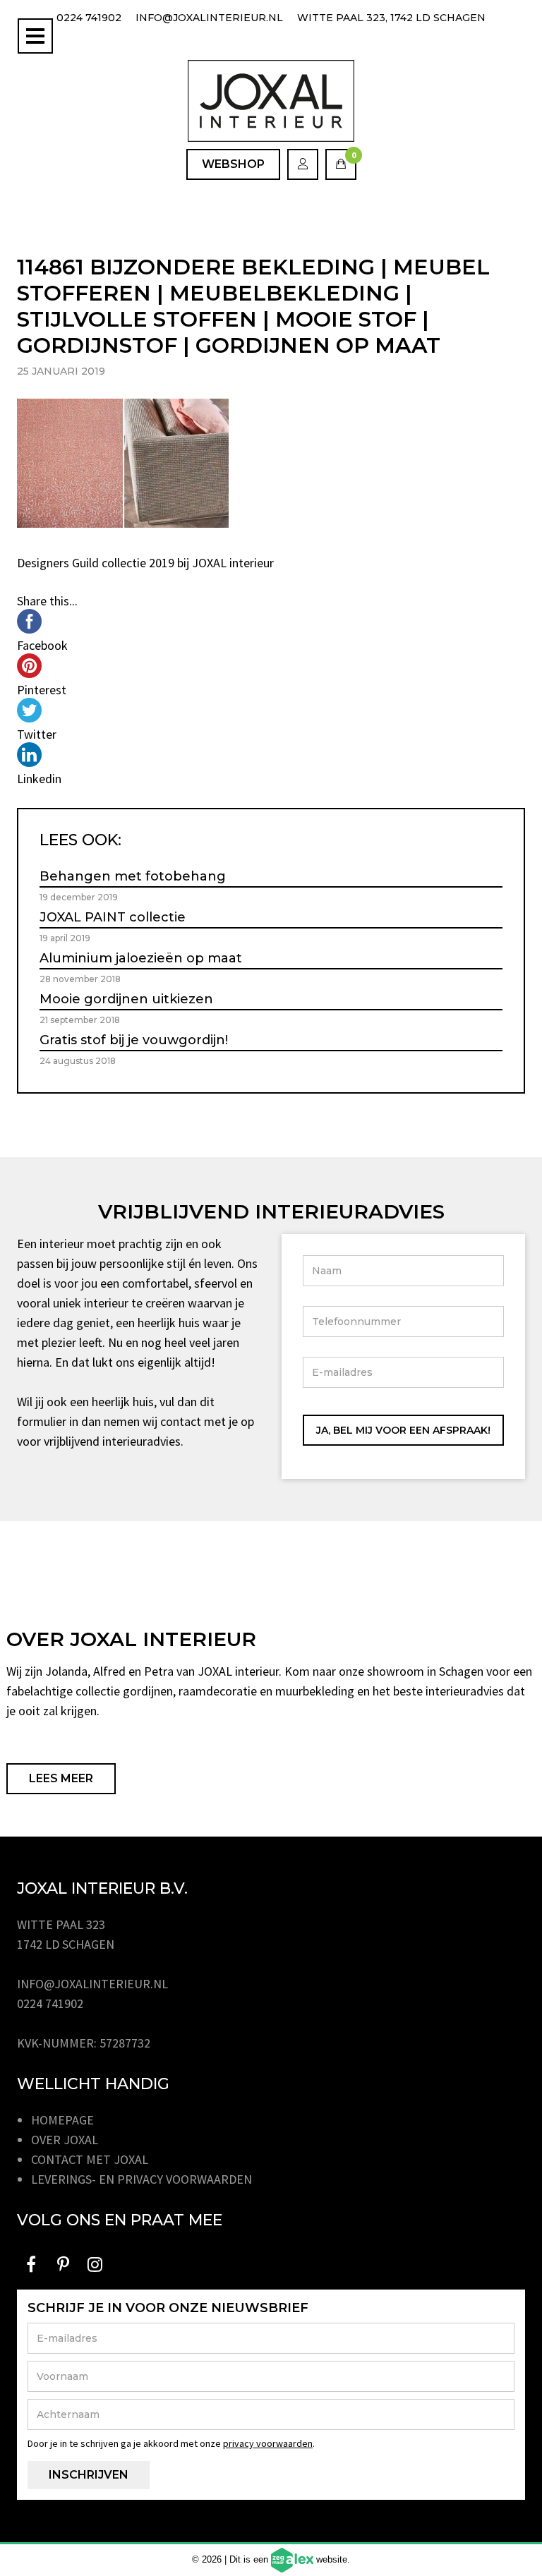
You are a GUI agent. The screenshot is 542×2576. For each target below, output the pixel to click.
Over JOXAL (65, 2140)
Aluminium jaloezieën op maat (141, 958)
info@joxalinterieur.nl (209, 18)
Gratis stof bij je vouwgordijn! (134, 1040)
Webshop (233, 164)
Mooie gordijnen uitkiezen (126, 999)
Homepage (62, 2120)
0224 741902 (89, 18)
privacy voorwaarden (268, 2443)
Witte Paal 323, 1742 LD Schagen (391, 18)
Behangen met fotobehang (133, 876)
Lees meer (61, 1778)
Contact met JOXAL (90, 2159)
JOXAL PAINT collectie (113, 917)
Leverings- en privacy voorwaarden (141, 2179)
